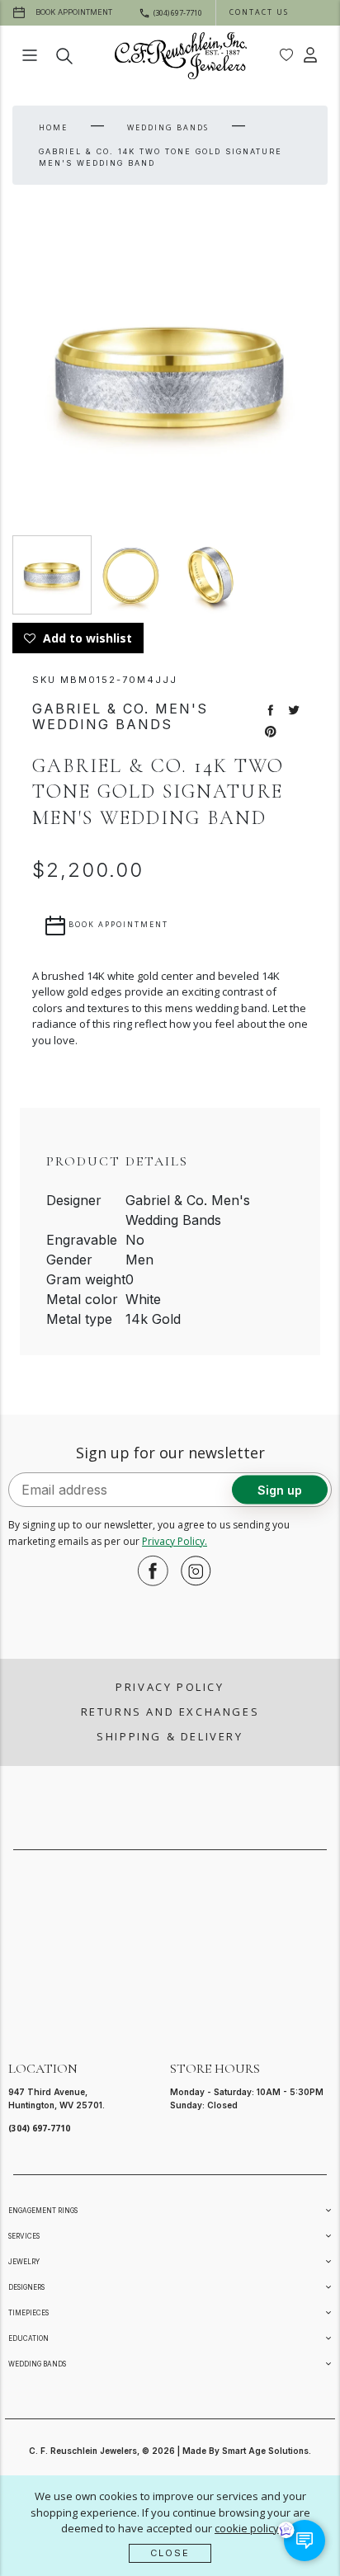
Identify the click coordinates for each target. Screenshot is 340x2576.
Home (53, 127)
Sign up (280, 1490)
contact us (259, 12)
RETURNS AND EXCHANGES (170, 1712)
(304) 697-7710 (39, 2128)
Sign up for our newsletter (170, 1453)
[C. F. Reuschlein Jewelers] (181, 56)
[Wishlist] (286, 55)
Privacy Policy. (175, 1541)
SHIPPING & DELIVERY (170, 1736)
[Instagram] (191, 1571)
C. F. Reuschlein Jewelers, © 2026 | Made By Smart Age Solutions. (170, 2451)
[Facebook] (149, 1571)
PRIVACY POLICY (170, 1687)
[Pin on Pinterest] (271, 730)
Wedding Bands (168, 127)
